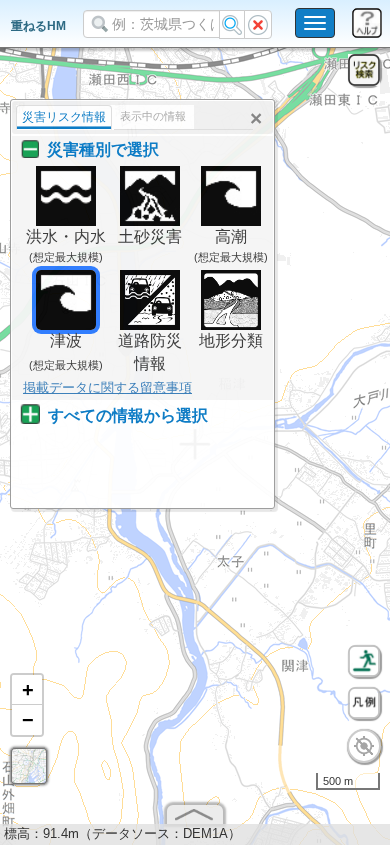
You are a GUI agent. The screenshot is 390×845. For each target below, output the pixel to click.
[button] (27, 690)
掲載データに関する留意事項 (107, 387)
